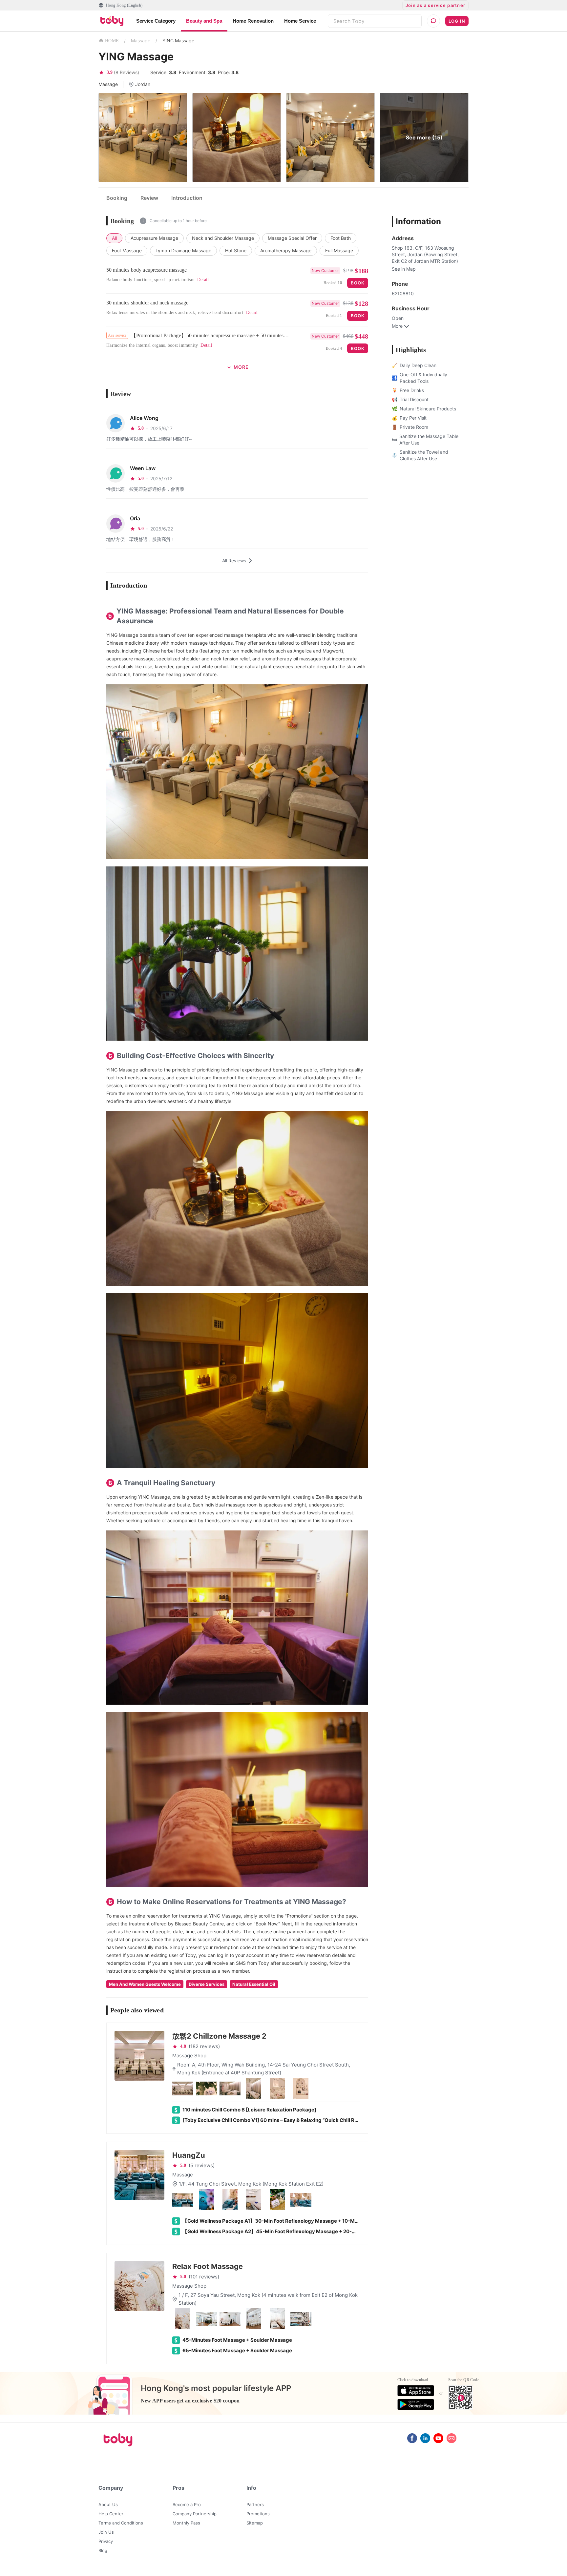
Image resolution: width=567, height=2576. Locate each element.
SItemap (255, 2523)
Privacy (106, 2541)
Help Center (111, 2514)
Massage (141, 41)
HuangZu (189, 2155)
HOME (112, 41)
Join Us (106, 2532)
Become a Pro (187, 2504)
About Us (108, 2504)
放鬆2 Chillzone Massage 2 (219, 2036)
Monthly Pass (186, 2523)
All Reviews (234, 561)
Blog (103, 2550)
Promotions (258, 2514)
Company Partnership (195, 2514)
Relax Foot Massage (208, 2266)
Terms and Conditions (121, 2523)
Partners (255, 2504)
